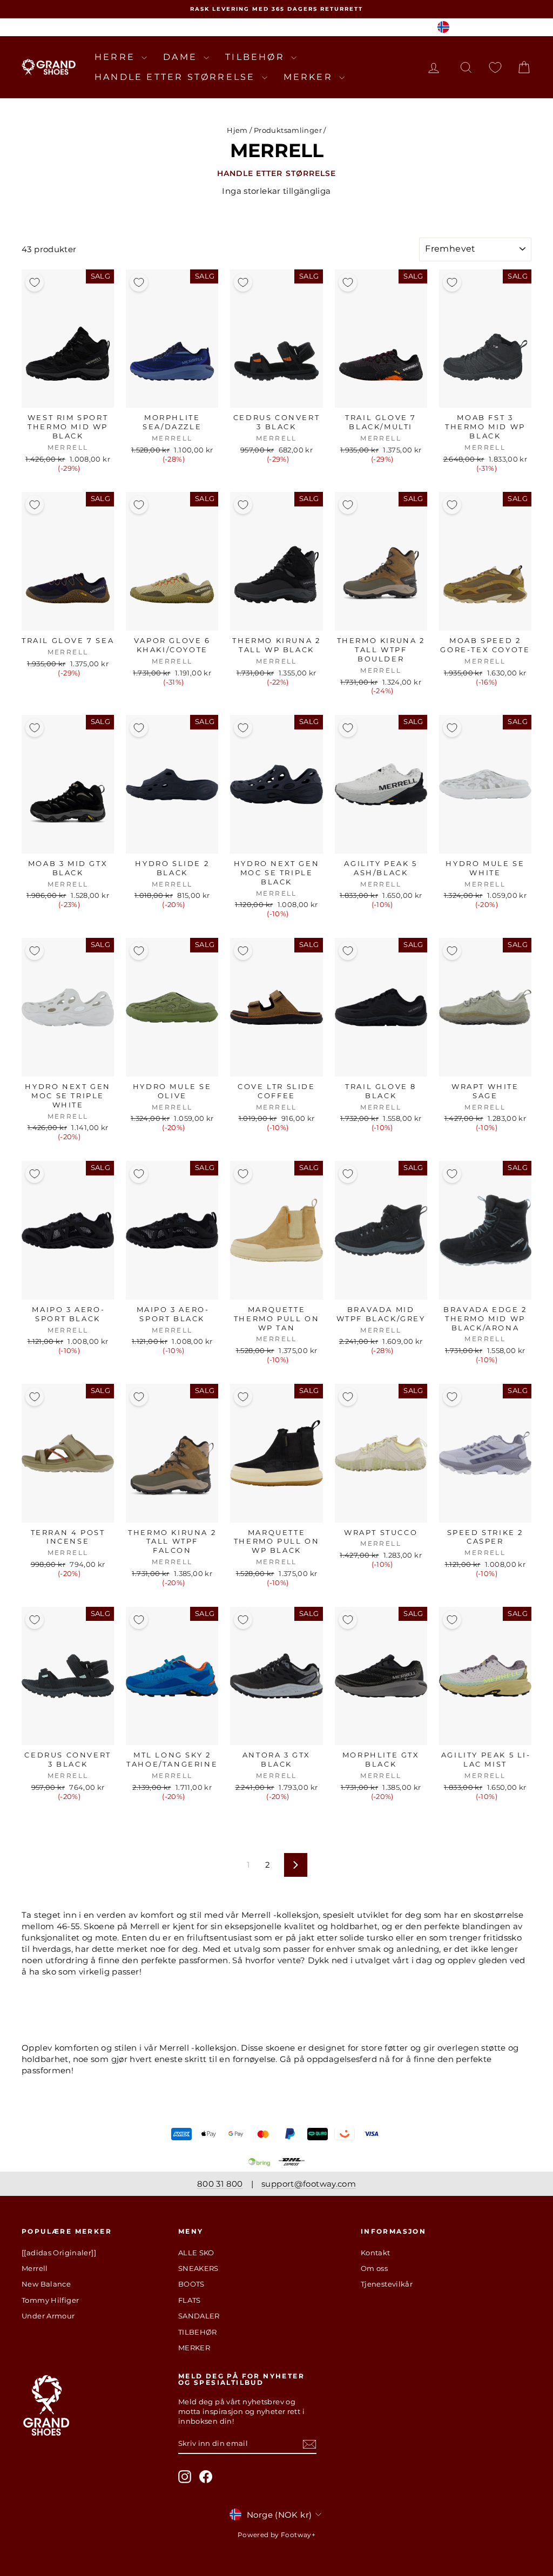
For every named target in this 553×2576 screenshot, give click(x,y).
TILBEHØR (257, 57)
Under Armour (48, 2316)
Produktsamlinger (288, 130)
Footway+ (298, 2535)
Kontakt (376, 2253)
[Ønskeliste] (495, 67)
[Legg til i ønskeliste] (35, 282)
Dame (182, 57)
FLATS (190, 2300)
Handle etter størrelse (177, 77)
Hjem (237, 130)
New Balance (46, 2284)
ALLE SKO (196, 2253)
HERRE (117, 57)
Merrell (35, 2268)
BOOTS (191, 2284)
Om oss (374, 2268)
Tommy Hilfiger (50, 2300)
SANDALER (199, 2316)
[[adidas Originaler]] (59, 2253)
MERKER (310, 77)
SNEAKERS (198, 2268)
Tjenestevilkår (387, 2284)
